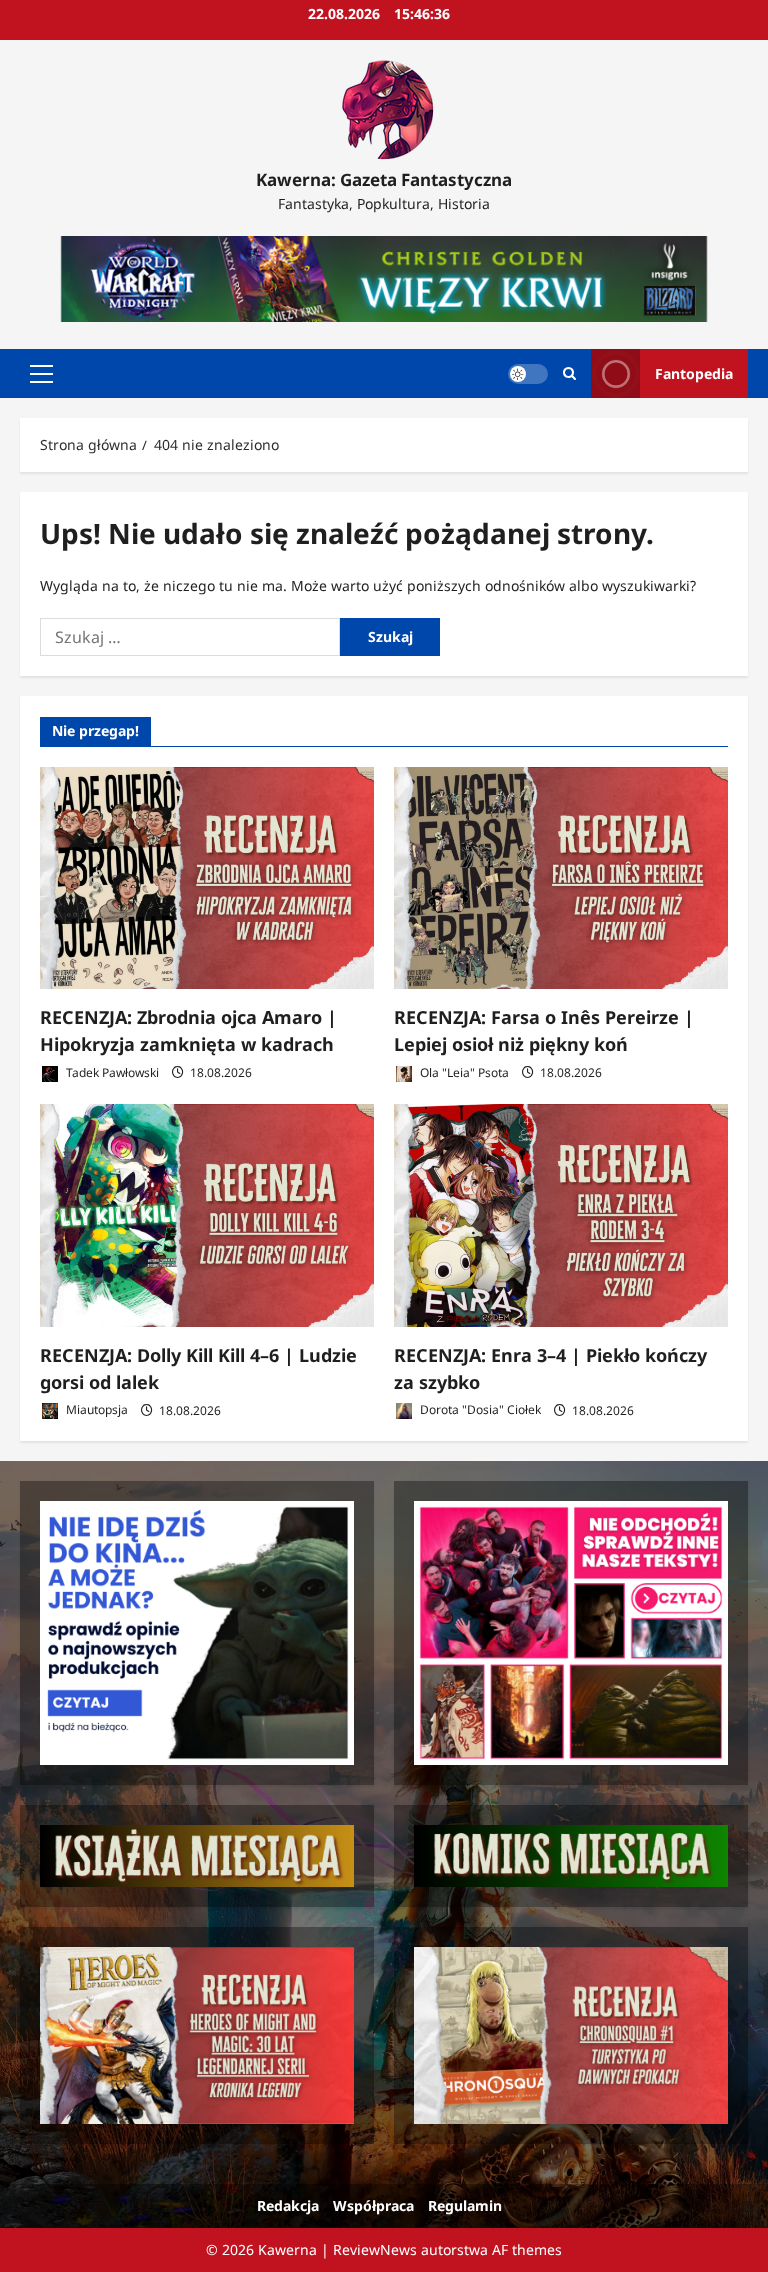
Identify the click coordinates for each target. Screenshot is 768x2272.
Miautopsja (95, 1410)
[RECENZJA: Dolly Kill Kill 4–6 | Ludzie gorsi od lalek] (207, 1215)
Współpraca (373, 2205)
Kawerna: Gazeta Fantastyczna (384, 179)
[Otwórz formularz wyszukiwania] (569, 373)
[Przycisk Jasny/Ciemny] (528, 374)
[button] (41, 374)
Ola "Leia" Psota (463, 1072)
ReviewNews (375, 2249)
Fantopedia (694, 373)
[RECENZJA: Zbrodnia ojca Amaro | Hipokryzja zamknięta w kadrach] (207, 878)
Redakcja (288, 2205)
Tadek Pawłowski (111, 1072)
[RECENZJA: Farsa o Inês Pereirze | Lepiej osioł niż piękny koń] (561, 878)
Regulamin (465, 2205)
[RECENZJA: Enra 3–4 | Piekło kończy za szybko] (561, 1215)
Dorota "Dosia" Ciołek (479, 1410)
